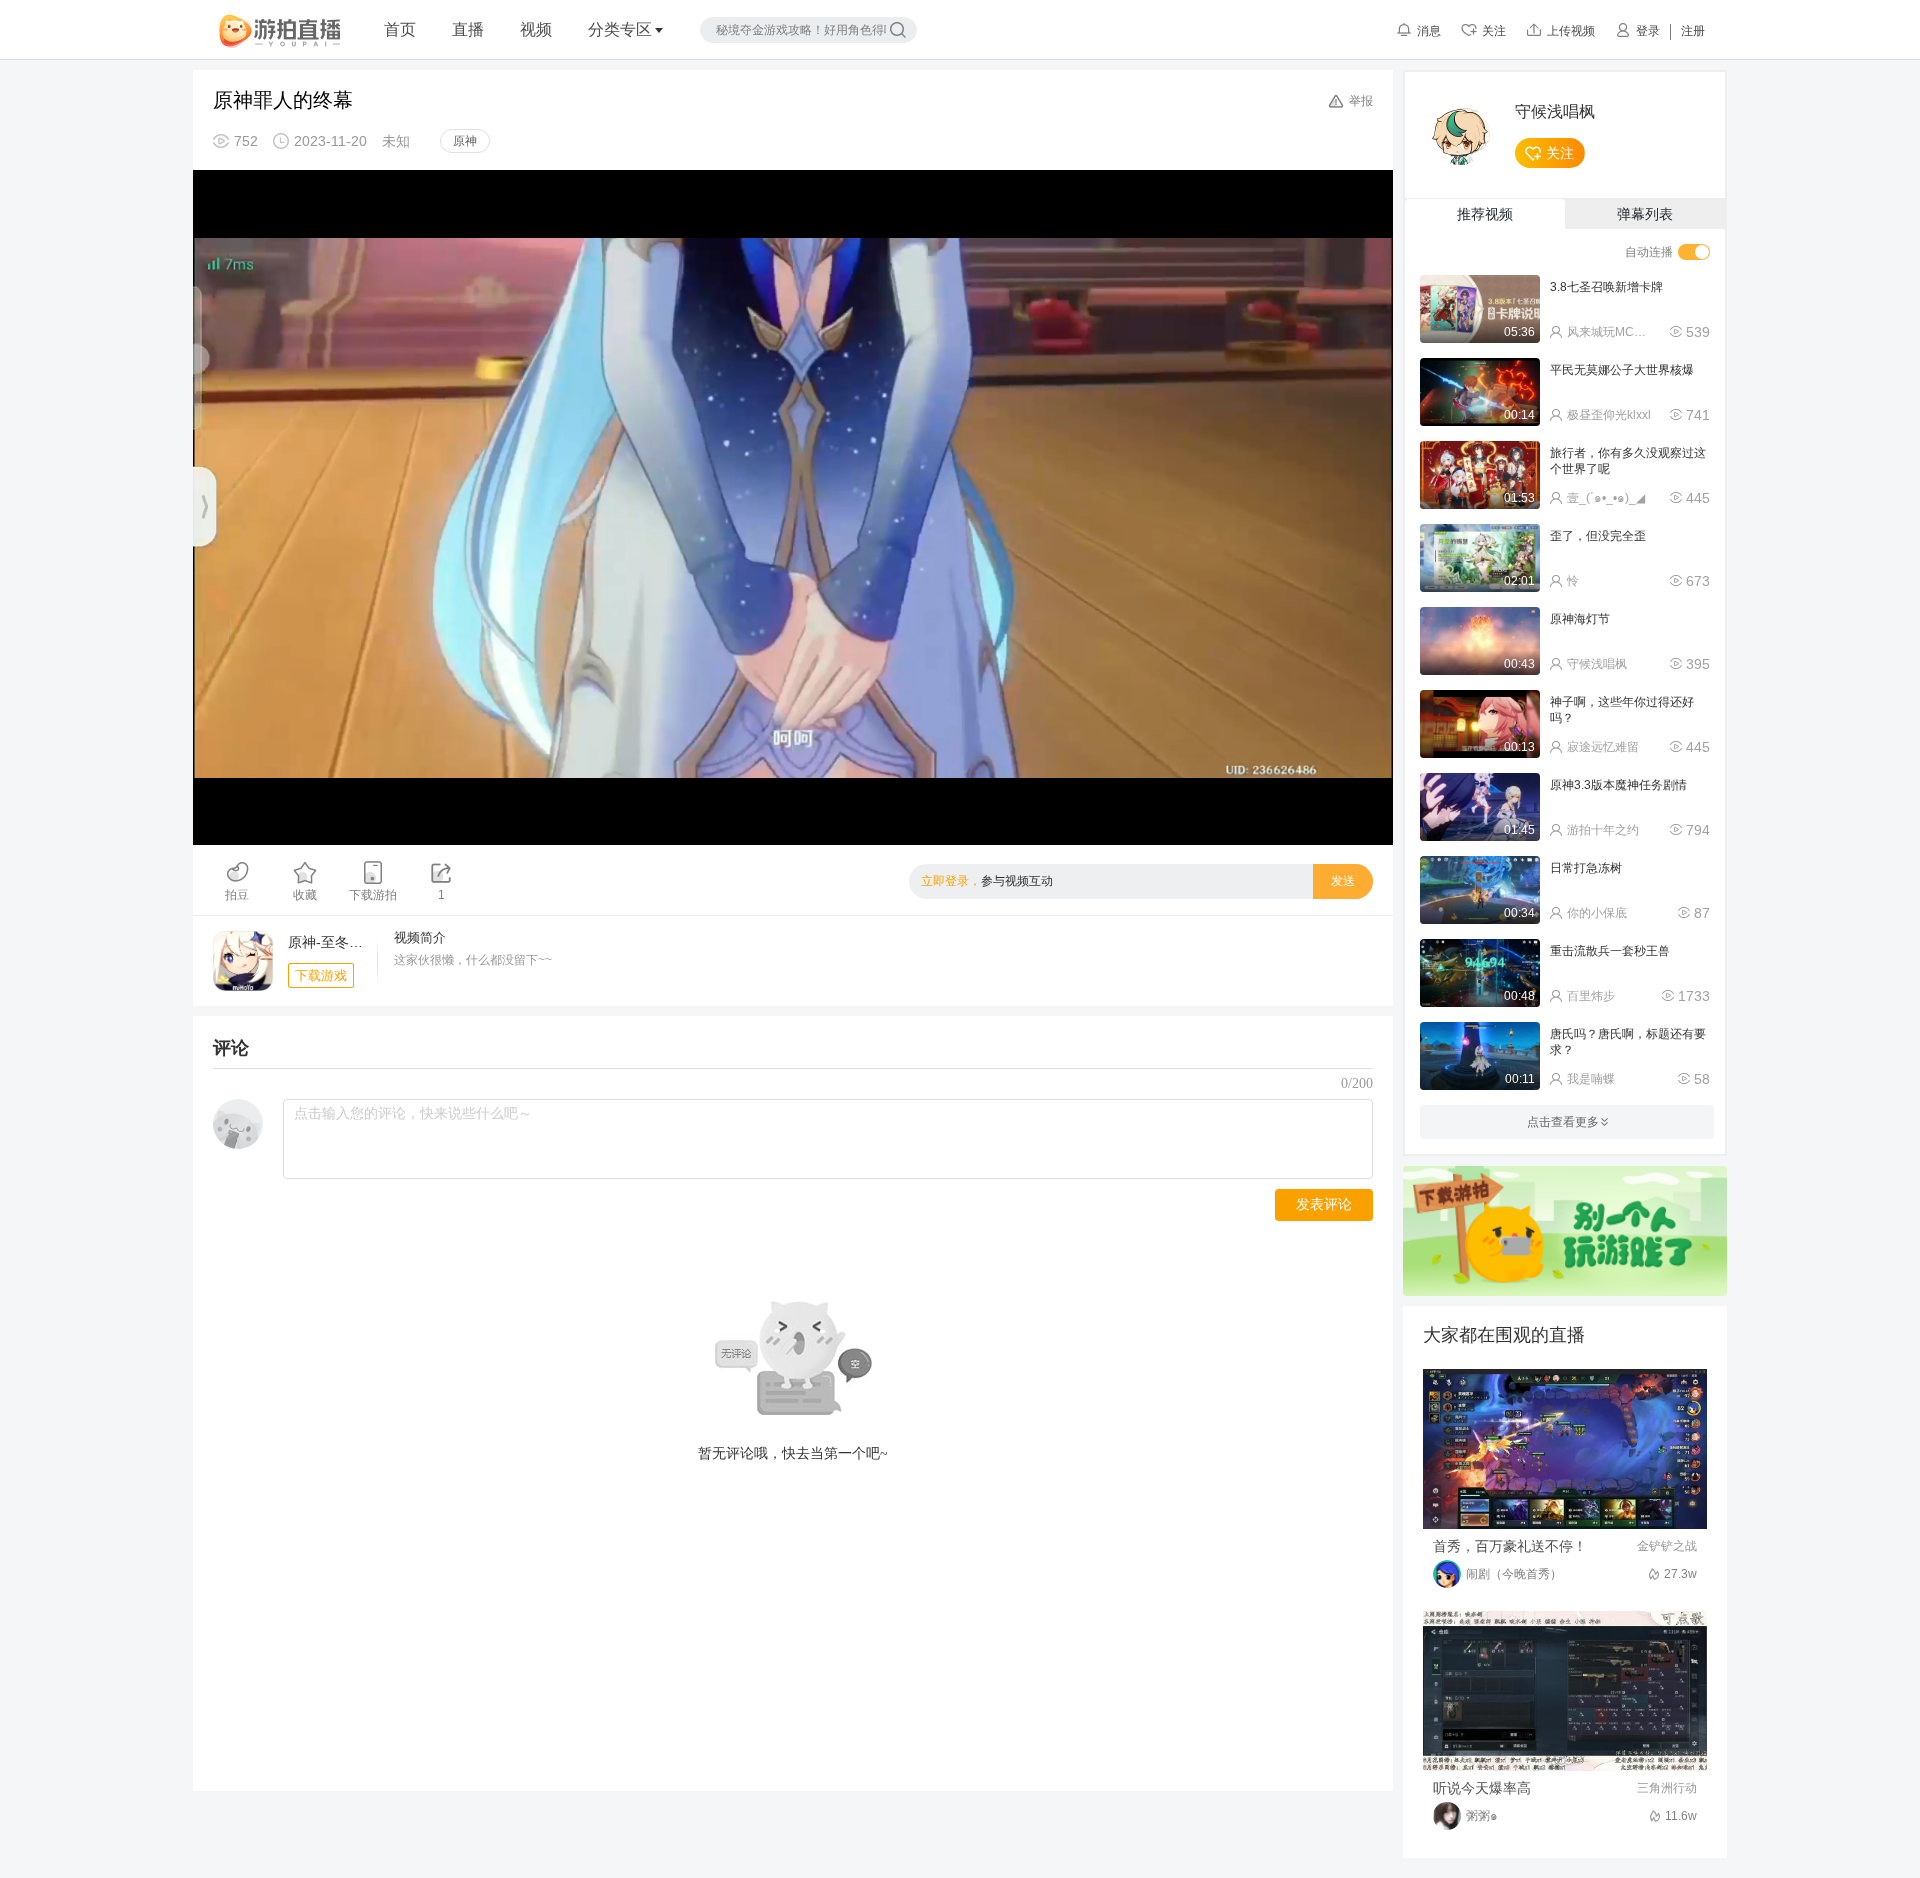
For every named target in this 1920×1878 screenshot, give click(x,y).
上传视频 (1571, 31)
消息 (1429, 31)
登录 (1648, 31)
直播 (468, 29)
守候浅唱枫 (1555, 112)
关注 (1494, 31)
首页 (400, 29)
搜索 (898, 30)
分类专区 (620, 29)
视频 (536, 29)
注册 (1693, 31)
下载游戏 (321, 975)
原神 (465, 141)
